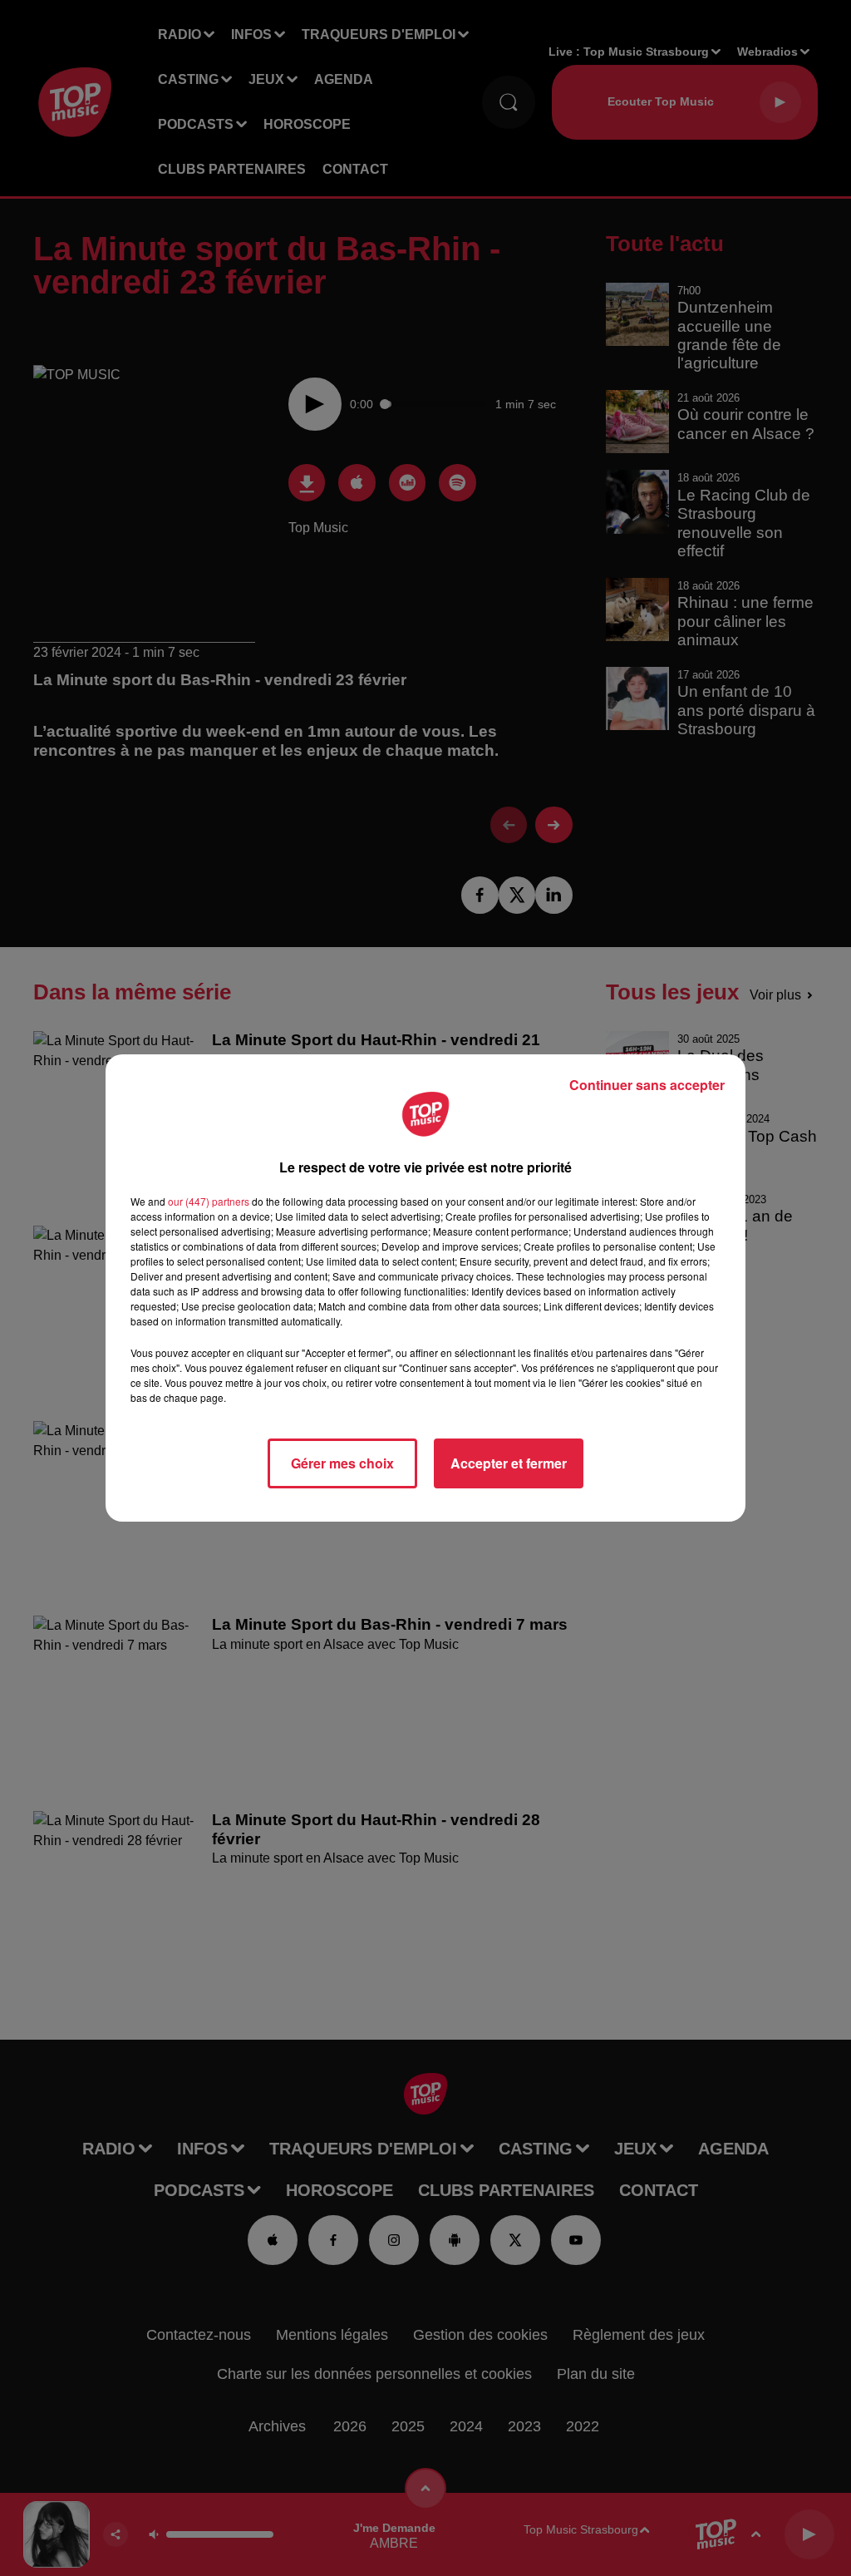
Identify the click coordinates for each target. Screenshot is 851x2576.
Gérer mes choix (342, 1463)
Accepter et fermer (509, 1463)
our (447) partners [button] (209, 1201)
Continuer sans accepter (647, 1085)
